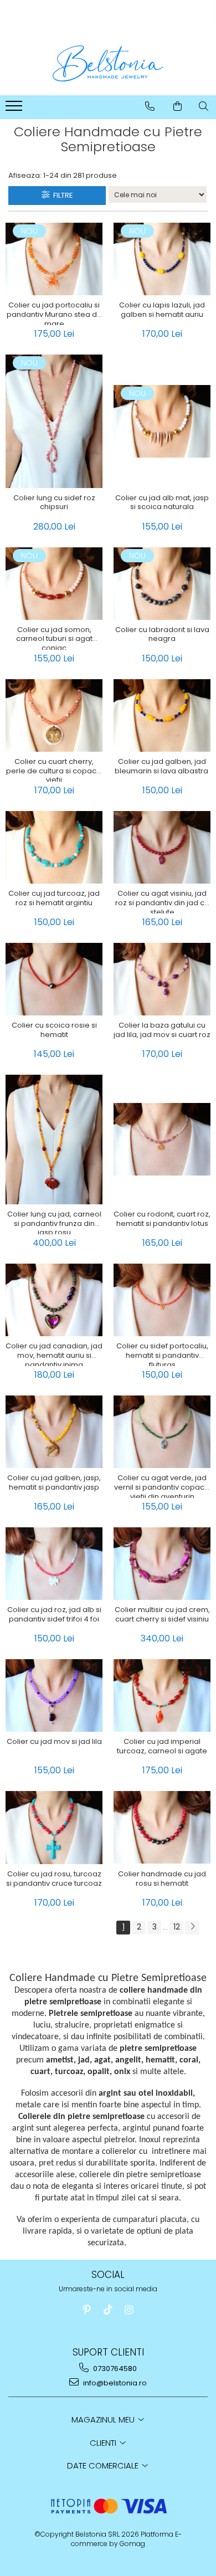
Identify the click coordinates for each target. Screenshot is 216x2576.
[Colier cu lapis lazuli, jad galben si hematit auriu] (162, 259)
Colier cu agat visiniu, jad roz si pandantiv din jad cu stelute (162, 901)
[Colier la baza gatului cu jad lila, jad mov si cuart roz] (162, 979)
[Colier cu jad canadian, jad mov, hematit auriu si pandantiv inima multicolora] (54, 1300)
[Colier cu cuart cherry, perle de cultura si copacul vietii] (54, 715)
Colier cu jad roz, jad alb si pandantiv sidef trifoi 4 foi (54, 1615)
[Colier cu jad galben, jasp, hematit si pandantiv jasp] (54, 1432)
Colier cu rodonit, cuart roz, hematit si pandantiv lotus (162, 1219)
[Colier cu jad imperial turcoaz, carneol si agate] (162, 1695)
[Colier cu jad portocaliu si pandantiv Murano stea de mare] (54, 259)
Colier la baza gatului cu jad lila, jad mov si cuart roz (162, 1030)
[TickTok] (108, 2310)
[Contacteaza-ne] (150, 106)
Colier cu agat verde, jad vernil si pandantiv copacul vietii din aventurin (162, 1486)
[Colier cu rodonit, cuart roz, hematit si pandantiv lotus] (162, 1139)
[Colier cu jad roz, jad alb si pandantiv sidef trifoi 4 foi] (54, 1564)
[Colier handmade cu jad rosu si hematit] (162, 1827)
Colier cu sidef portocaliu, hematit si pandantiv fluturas (162, 1354)
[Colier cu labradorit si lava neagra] (162, 584)
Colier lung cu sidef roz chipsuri (54, 503)
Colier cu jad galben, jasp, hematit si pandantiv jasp (54, 1483)
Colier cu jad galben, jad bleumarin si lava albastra (162, 767)
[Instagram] (129, 2310)
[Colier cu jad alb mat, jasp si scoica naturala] (162, 421)
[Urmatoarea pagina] (192, 1928)
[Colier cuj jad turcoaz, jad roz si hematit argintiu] (54, 847)
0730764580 (114, 2369)
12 (177, 1927)
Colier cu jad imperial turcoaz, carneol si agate (162, 1747)
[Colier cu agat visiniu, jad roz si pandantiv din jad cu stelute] (162, 847)
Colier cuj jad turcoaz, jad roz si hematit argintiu (54, 899)
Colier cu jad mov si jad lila (54, 1742)
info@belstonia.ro (114, 2383)
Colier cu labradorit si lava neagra (162, 635)
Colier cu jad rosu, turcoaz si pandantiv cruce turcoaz (54, 1879)
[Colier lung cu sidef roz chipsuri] (54, 421)
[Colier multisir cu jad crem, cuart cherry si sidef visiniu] (162, 1564)
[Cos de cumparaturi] (178, 106)
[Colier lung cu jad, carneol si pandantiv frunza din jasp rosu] (54, 1140)
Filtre (61, 195)
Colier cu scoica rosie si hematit (54, 1030)
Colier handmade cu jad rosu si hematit (162, 1879)
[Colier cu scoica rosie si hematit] (54, 979)
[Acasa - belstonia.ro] (108, 63)
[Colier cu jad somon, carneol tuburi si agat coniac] (54, 584)
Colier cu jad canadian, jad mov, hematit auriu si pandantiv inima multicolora (54, 1354)
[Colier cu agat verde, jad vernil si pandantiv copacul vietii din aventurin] (162, 1432)
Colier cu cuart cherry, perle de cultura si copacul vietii (54, 769)
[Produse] (15, 109)
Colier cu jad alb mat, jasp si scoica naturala (162, 503)
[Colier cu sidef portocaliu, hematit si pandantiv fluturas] (162, 1300)
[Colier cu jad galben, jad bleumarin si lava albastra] (162, 715)
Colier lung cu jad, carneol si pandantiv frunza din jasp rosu (54, 1222)
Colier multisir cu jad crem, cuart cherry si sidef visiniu (162, 1615)
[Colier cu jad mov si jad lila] (54, 1695)
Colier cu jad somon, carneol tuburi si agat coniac (54, 638)
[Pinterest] (87, 2310)
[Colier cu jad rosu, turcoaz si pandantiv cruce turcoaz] (54, 1828)
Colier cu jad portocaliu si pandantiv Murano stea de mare (54, 313)
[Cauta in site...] (204, 106)
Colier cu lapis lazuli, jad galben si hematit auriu (162, 310)
